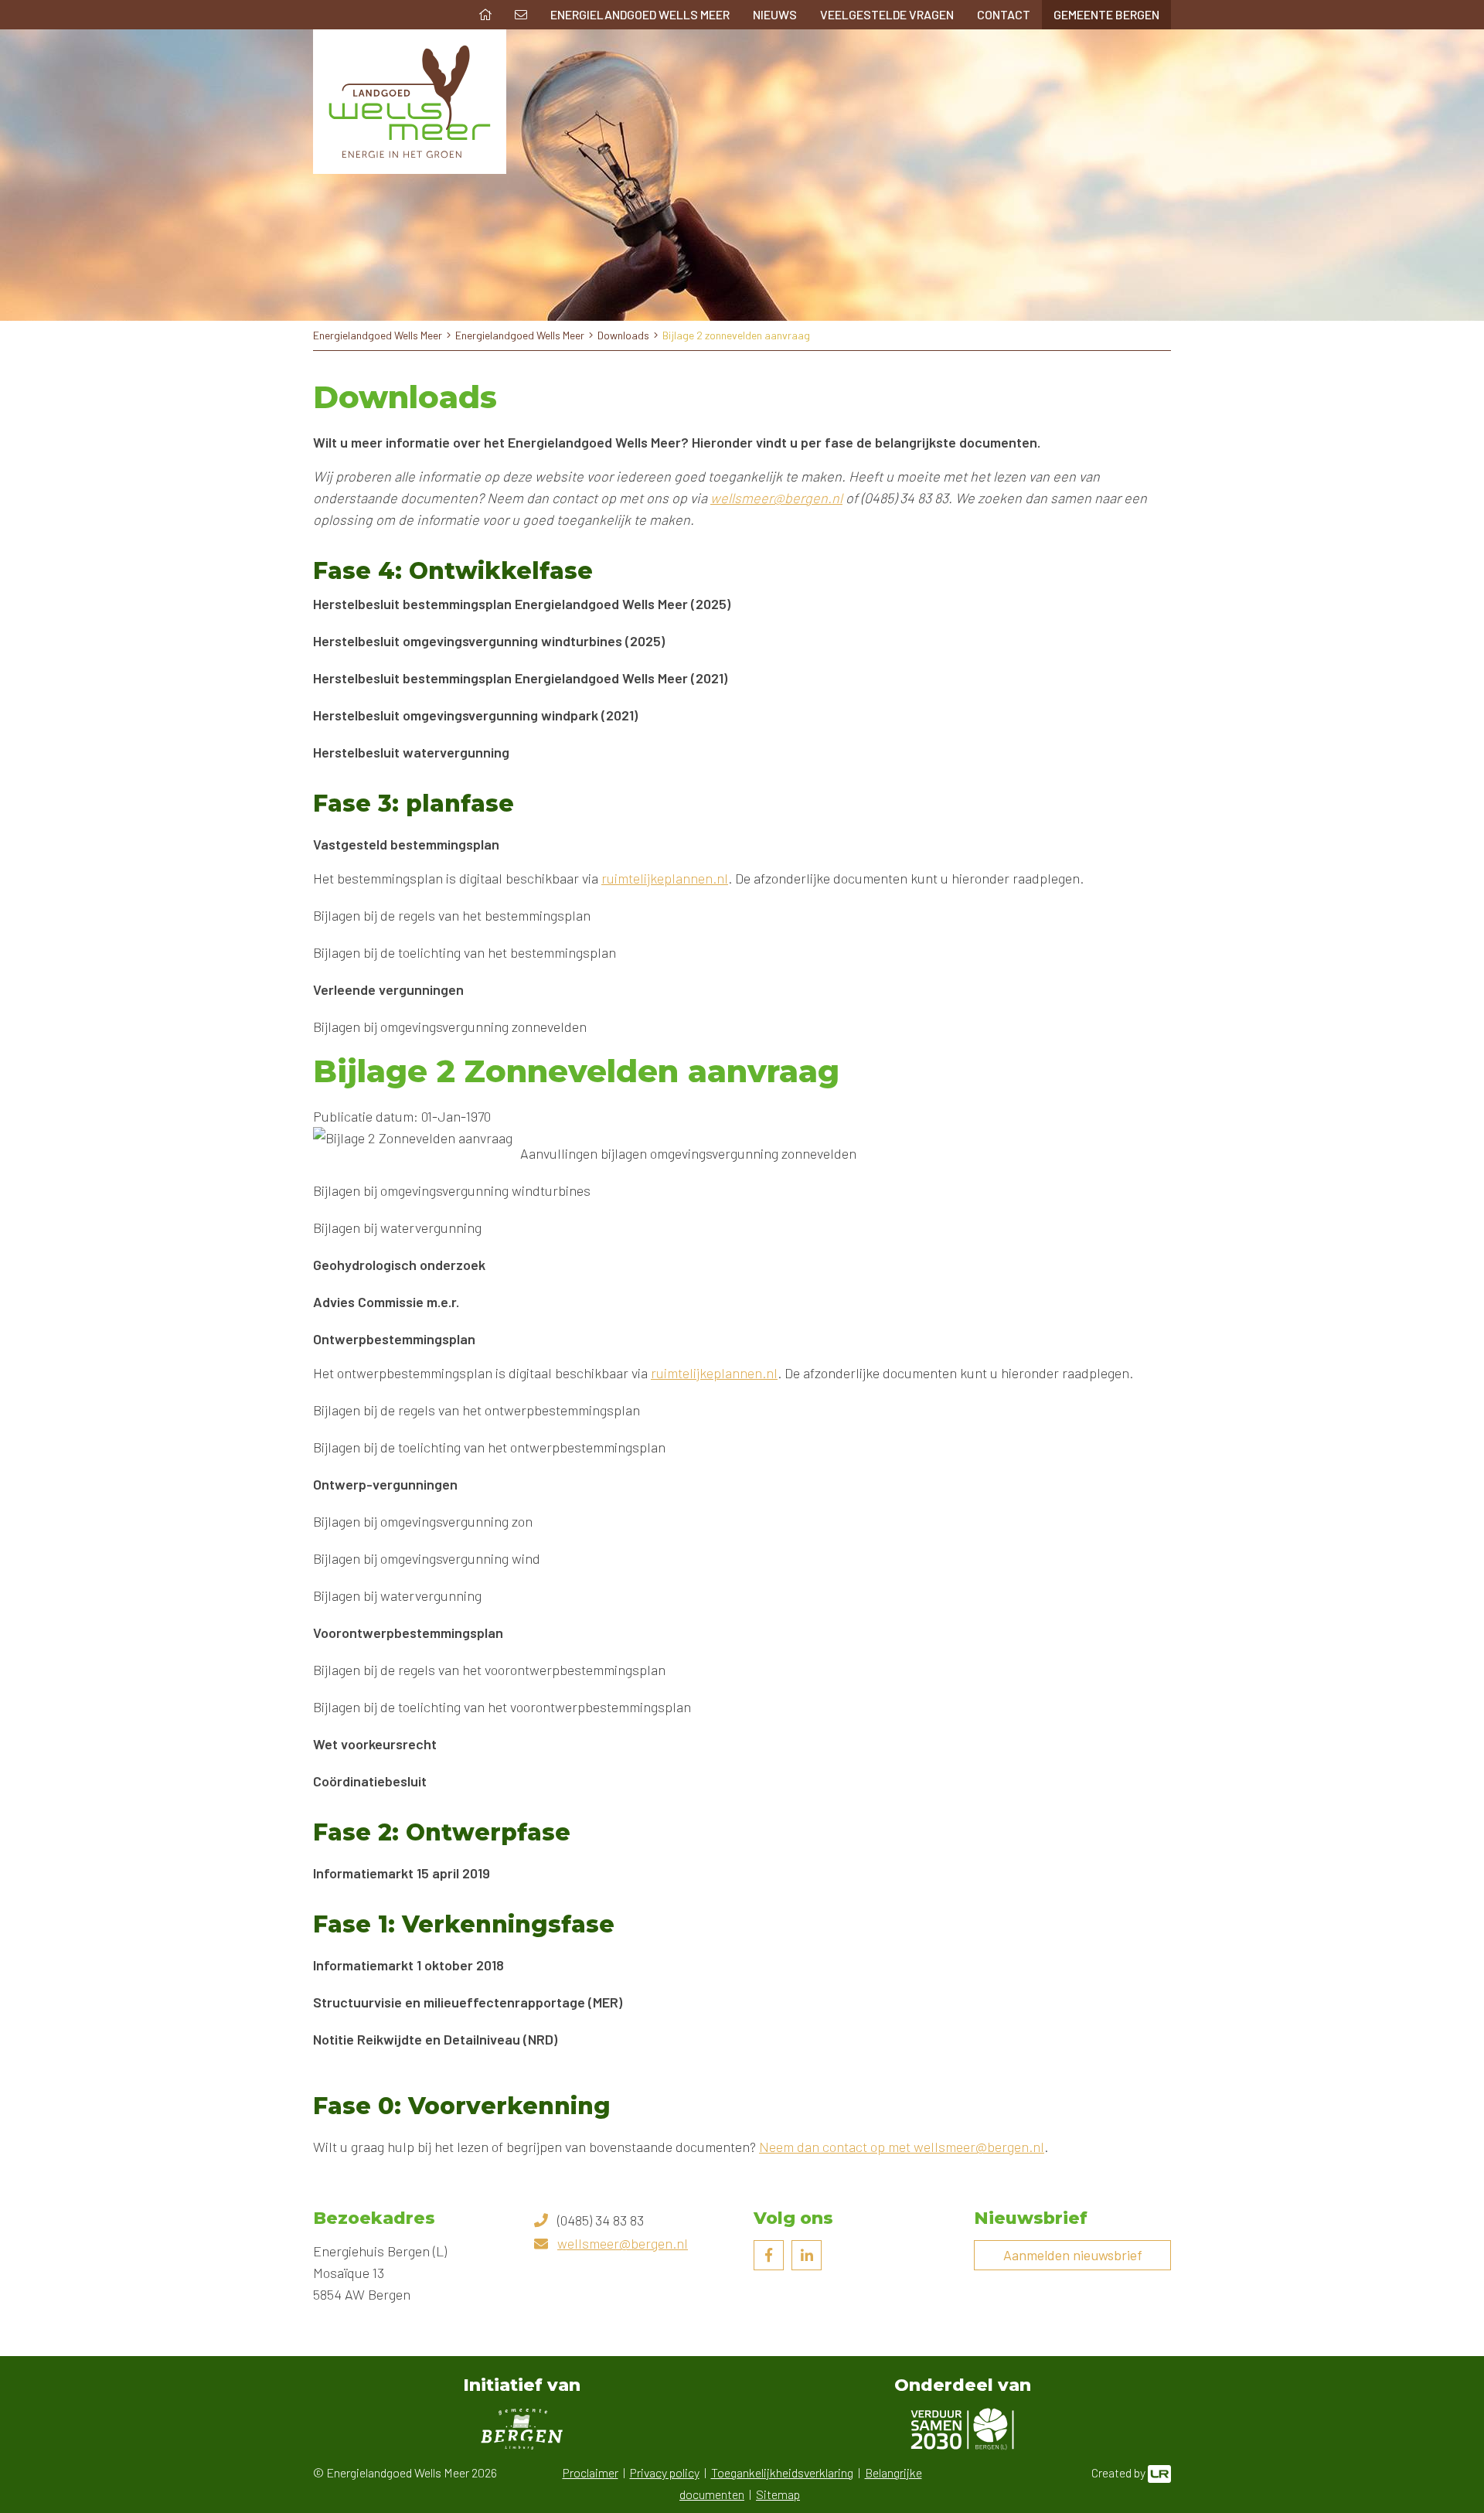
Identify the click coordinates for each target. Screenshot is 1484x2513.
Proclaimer (591, 2472)
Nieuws (775, 14)
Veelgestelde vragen (887, 14)
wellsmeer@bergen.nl (776, 498)
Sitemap (778, 2494)
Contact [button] (1004, 14)
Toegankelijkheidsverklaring (782, 2472)
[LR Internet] (1159, 2472)
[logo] (410, 102)
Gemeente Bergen (1106, 14)
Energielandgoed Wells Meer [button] (640, 14)
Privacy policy (665, 2472)
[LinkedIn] (807, 2255)
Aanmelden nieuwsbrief (1073, 2255)
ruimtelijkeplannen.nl (665, 878)
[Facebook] (769, 2255)
